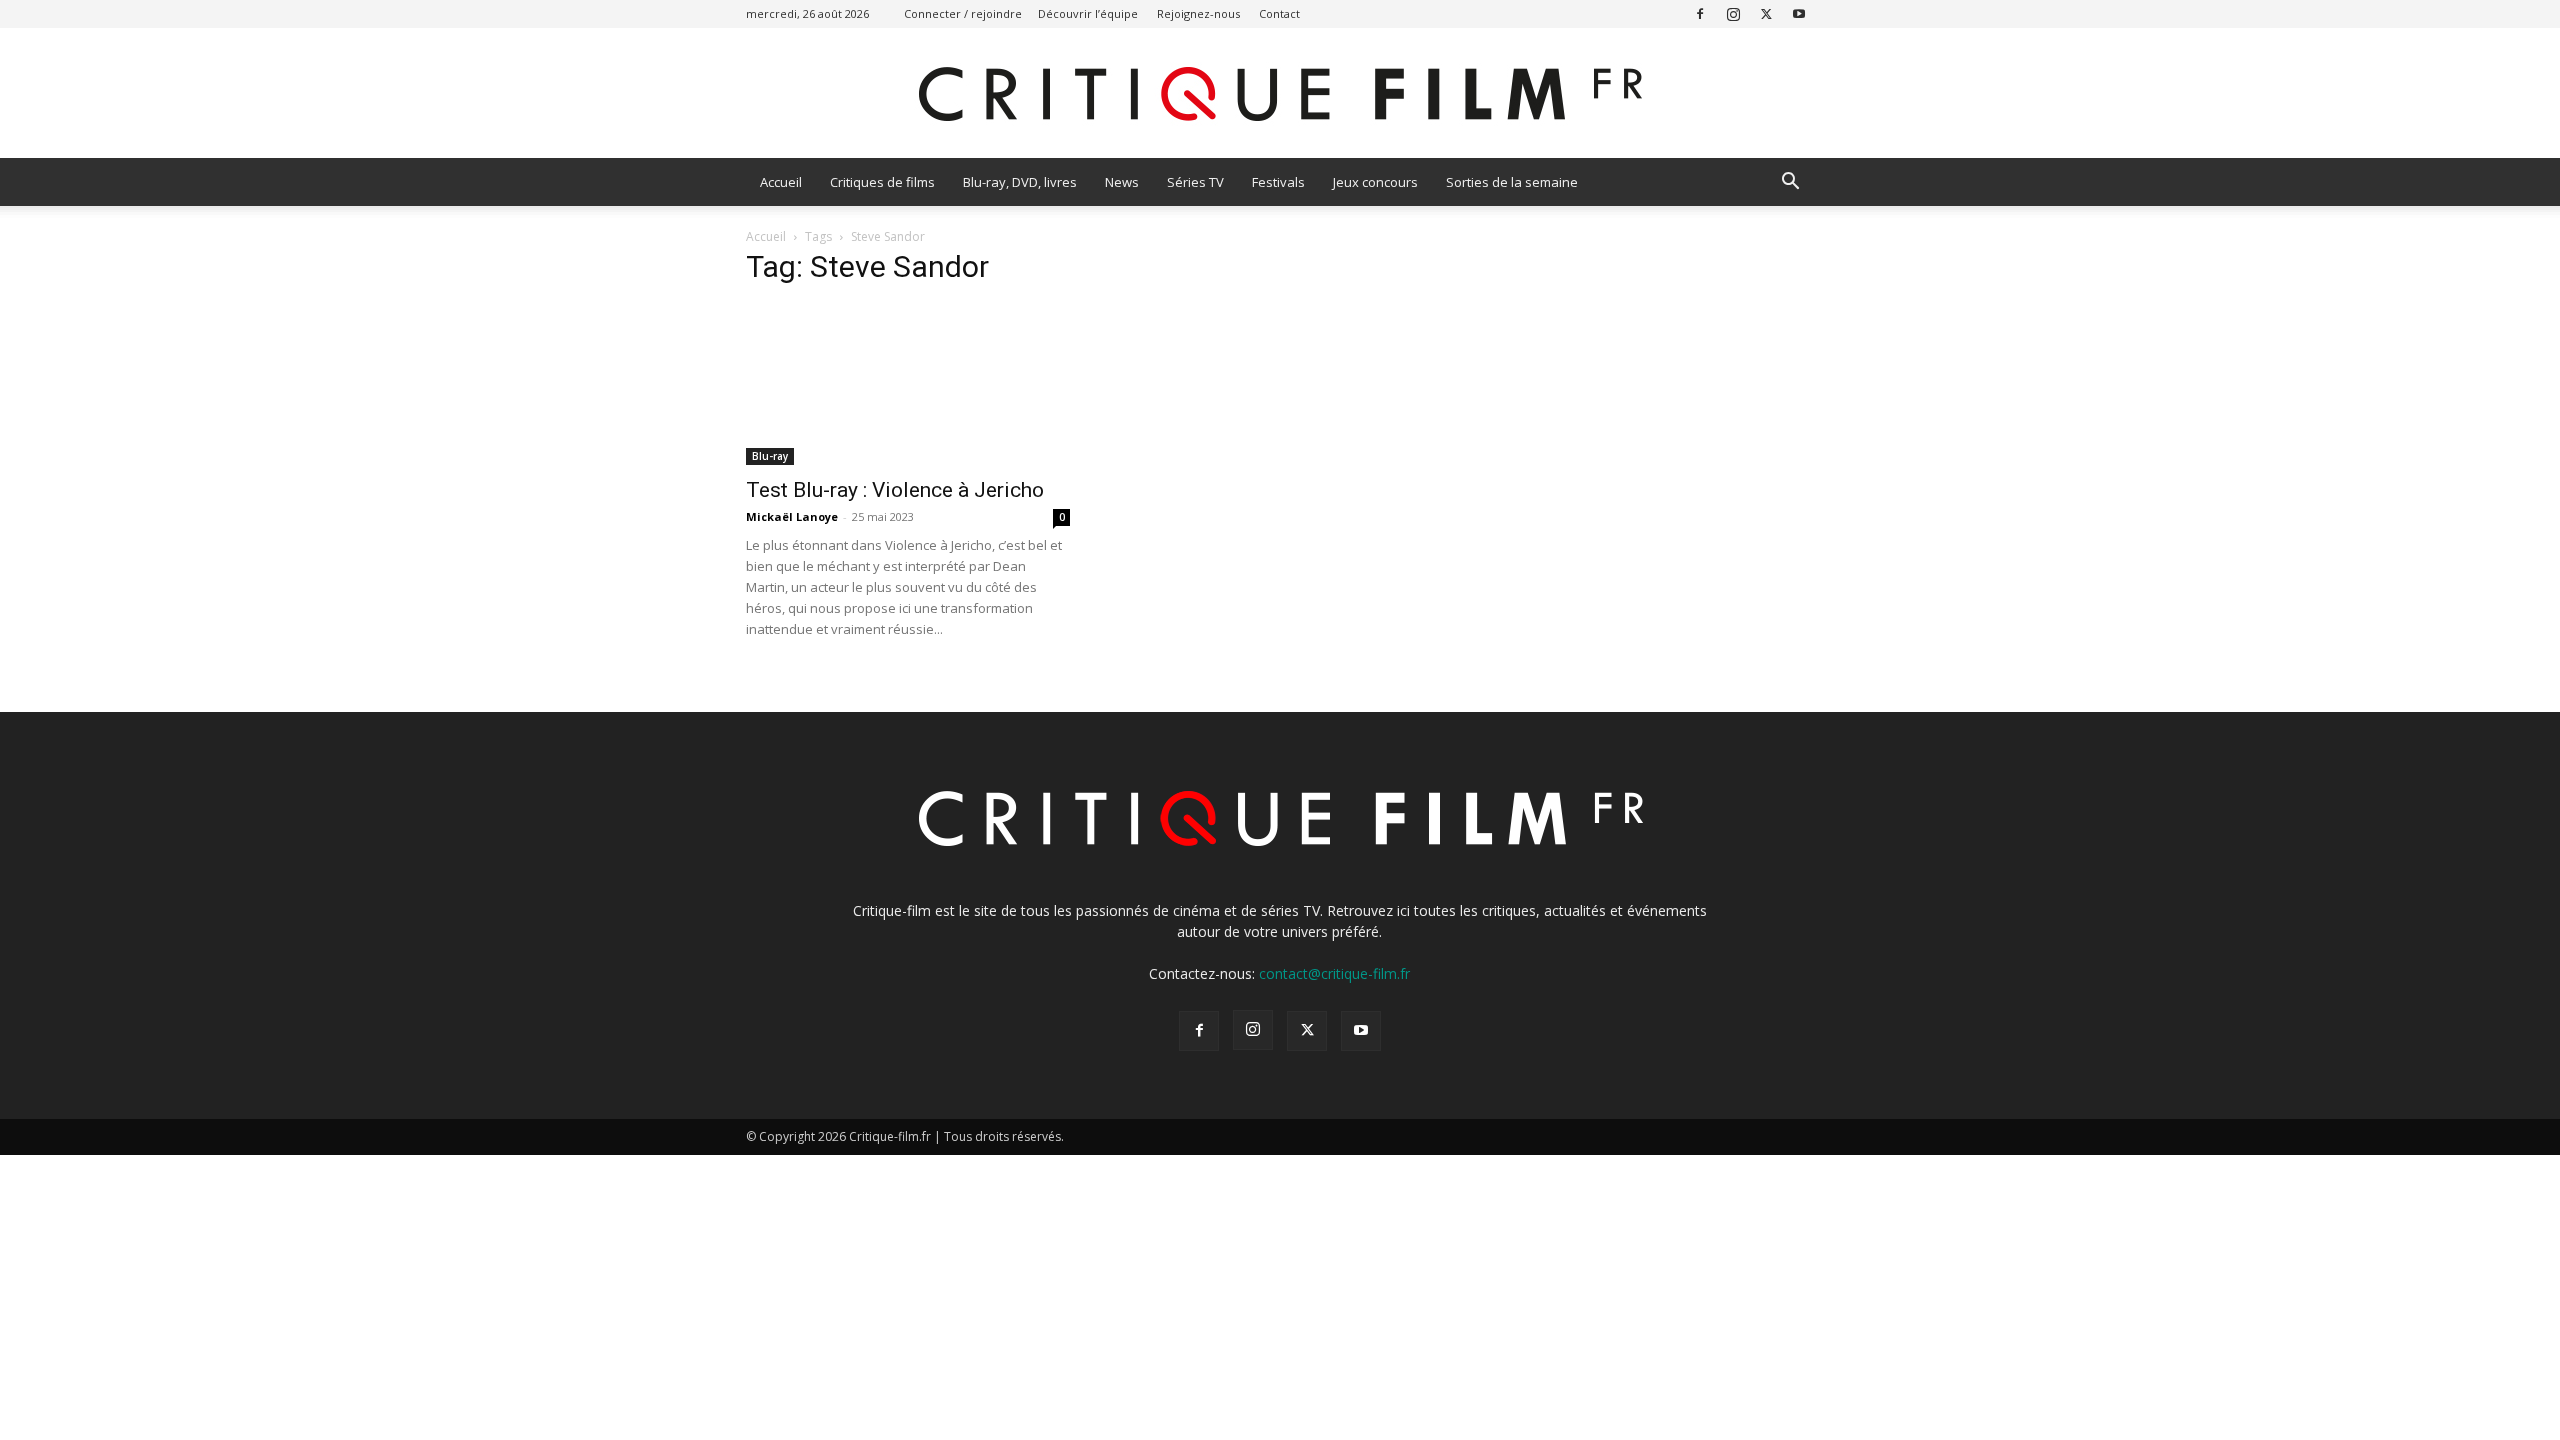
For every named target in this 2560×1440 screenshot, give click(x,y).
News (1122, 182)
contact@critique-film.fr (1334, 973)
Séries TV (1195, 182)
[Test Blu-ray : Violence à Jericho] (908, 385)
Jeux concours (1375, 182)
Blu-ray (770, 456)
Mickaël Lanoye (792, 516)
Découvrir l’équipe (1088, 13)
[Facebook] (1700, 13)
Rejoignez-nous (1198, 13)
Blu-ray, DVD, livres (1020, 182)
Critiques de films (882, 182)
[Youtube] (1799, 13)
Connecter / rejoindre (963, 13)
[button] (1790, 183)
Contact (1279, 13)
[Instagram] (1733, 13)
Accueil (781, 182)
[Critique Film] (1280, 94)
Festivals (1278, 182)
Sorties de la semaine (1512, 182)
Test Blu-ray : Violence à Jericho (895, 490)
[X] (1766, 13)
